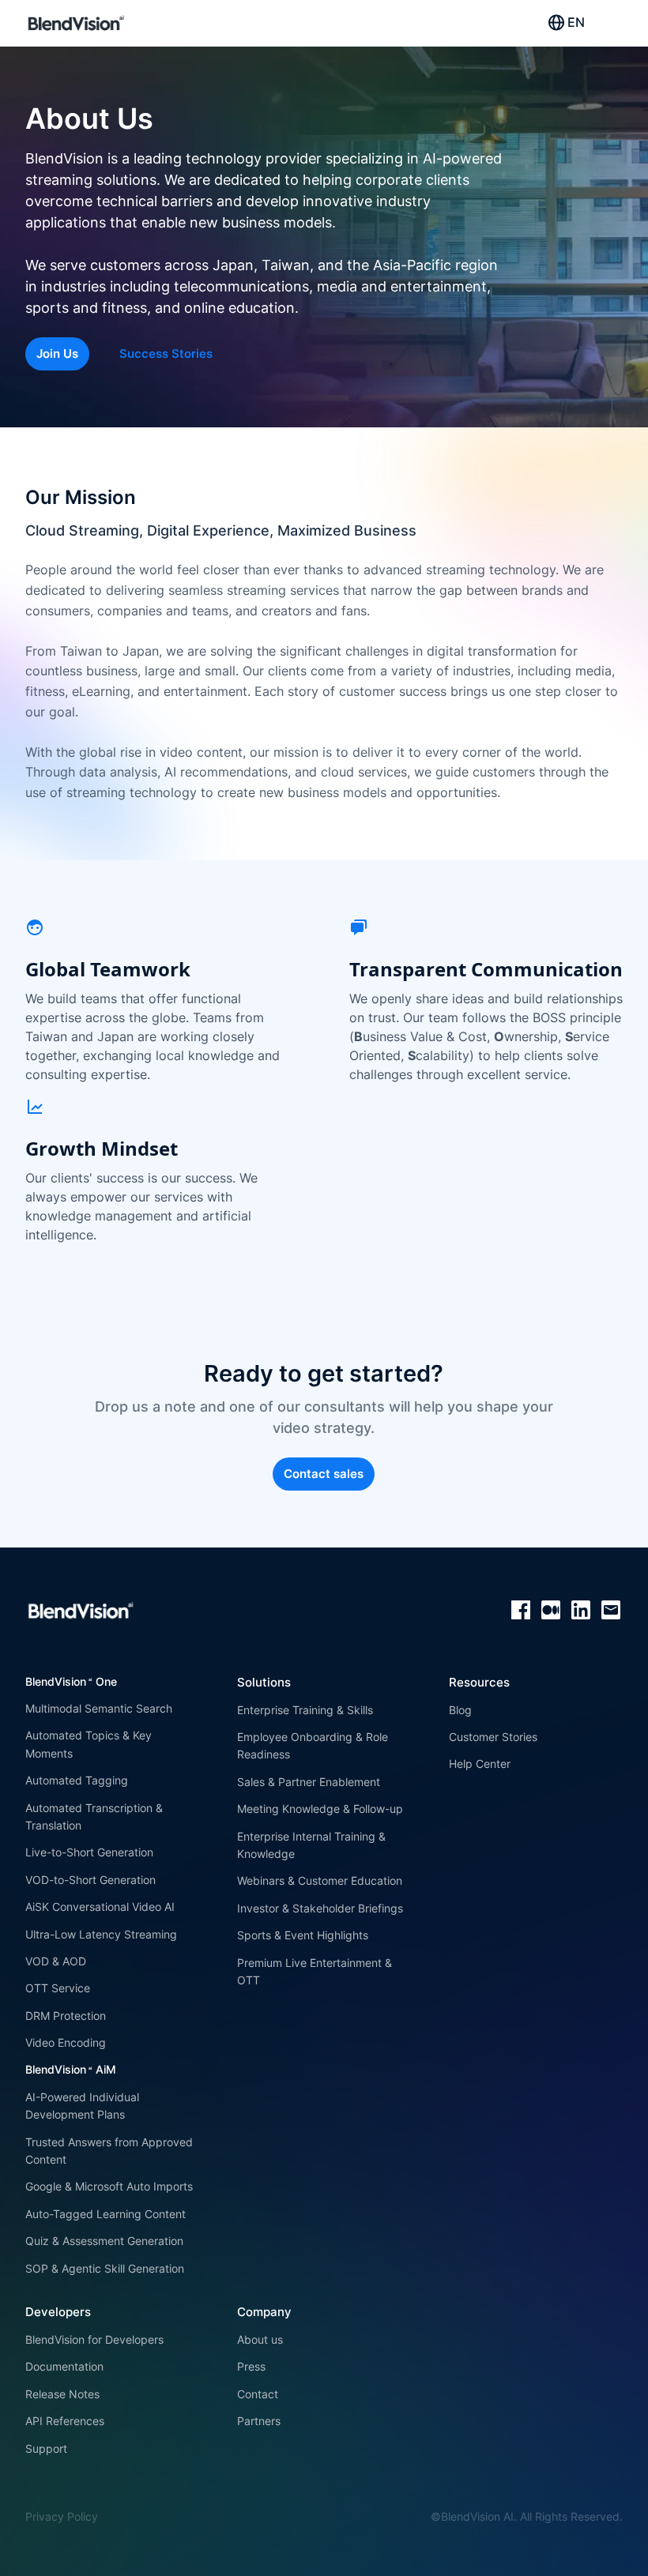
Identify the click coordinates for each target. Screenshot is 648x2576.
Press (251, 2366)
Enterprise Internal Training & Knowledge (311, 1845)
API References (65, 2421)
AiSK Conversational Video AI (100, 1907)
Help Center (480, 1764)
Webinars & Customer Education (320, 1880)
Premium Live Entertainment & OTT (315, 1971)
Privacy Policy (62, 2516)
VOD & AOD (56, 1961)
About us (260, 2339)
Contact (258, 2394)
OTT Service (58, 1988)
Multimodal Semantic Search (99, 1708)
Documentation (64, 2366)
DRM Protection (66, 2016)
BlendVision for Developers (94, 2339)
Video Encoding (66, 2042)
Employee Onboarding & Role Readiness (313, 1745)
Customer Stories (493, 1737)
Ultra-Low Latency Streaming (101, 1934)
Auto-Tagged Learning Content (105, 2214)
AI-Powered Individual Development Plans (82, 2106)
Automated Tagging (77, 1780)
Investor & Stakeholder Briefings (320, 1908)
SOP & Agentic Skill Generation (105, 2268)
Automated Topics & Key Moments (89, 1744)
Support (46, 2448)
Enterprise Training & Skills (305, 1710)
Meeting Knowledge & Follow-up (320, 1809)
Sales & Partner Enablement (309, 1782)
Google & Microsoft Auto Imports (109, 2186)
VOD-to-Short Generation (90, 1880)
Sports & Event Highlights (303, 1935)
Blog (460, 1710)
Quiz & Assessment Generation (104, 2241)
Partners (259, 2421)
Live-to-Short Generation (89, 1852)
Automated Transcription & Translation (94, 1816)
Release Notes (62, 2394)
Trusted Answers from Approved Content (109, 2151)
